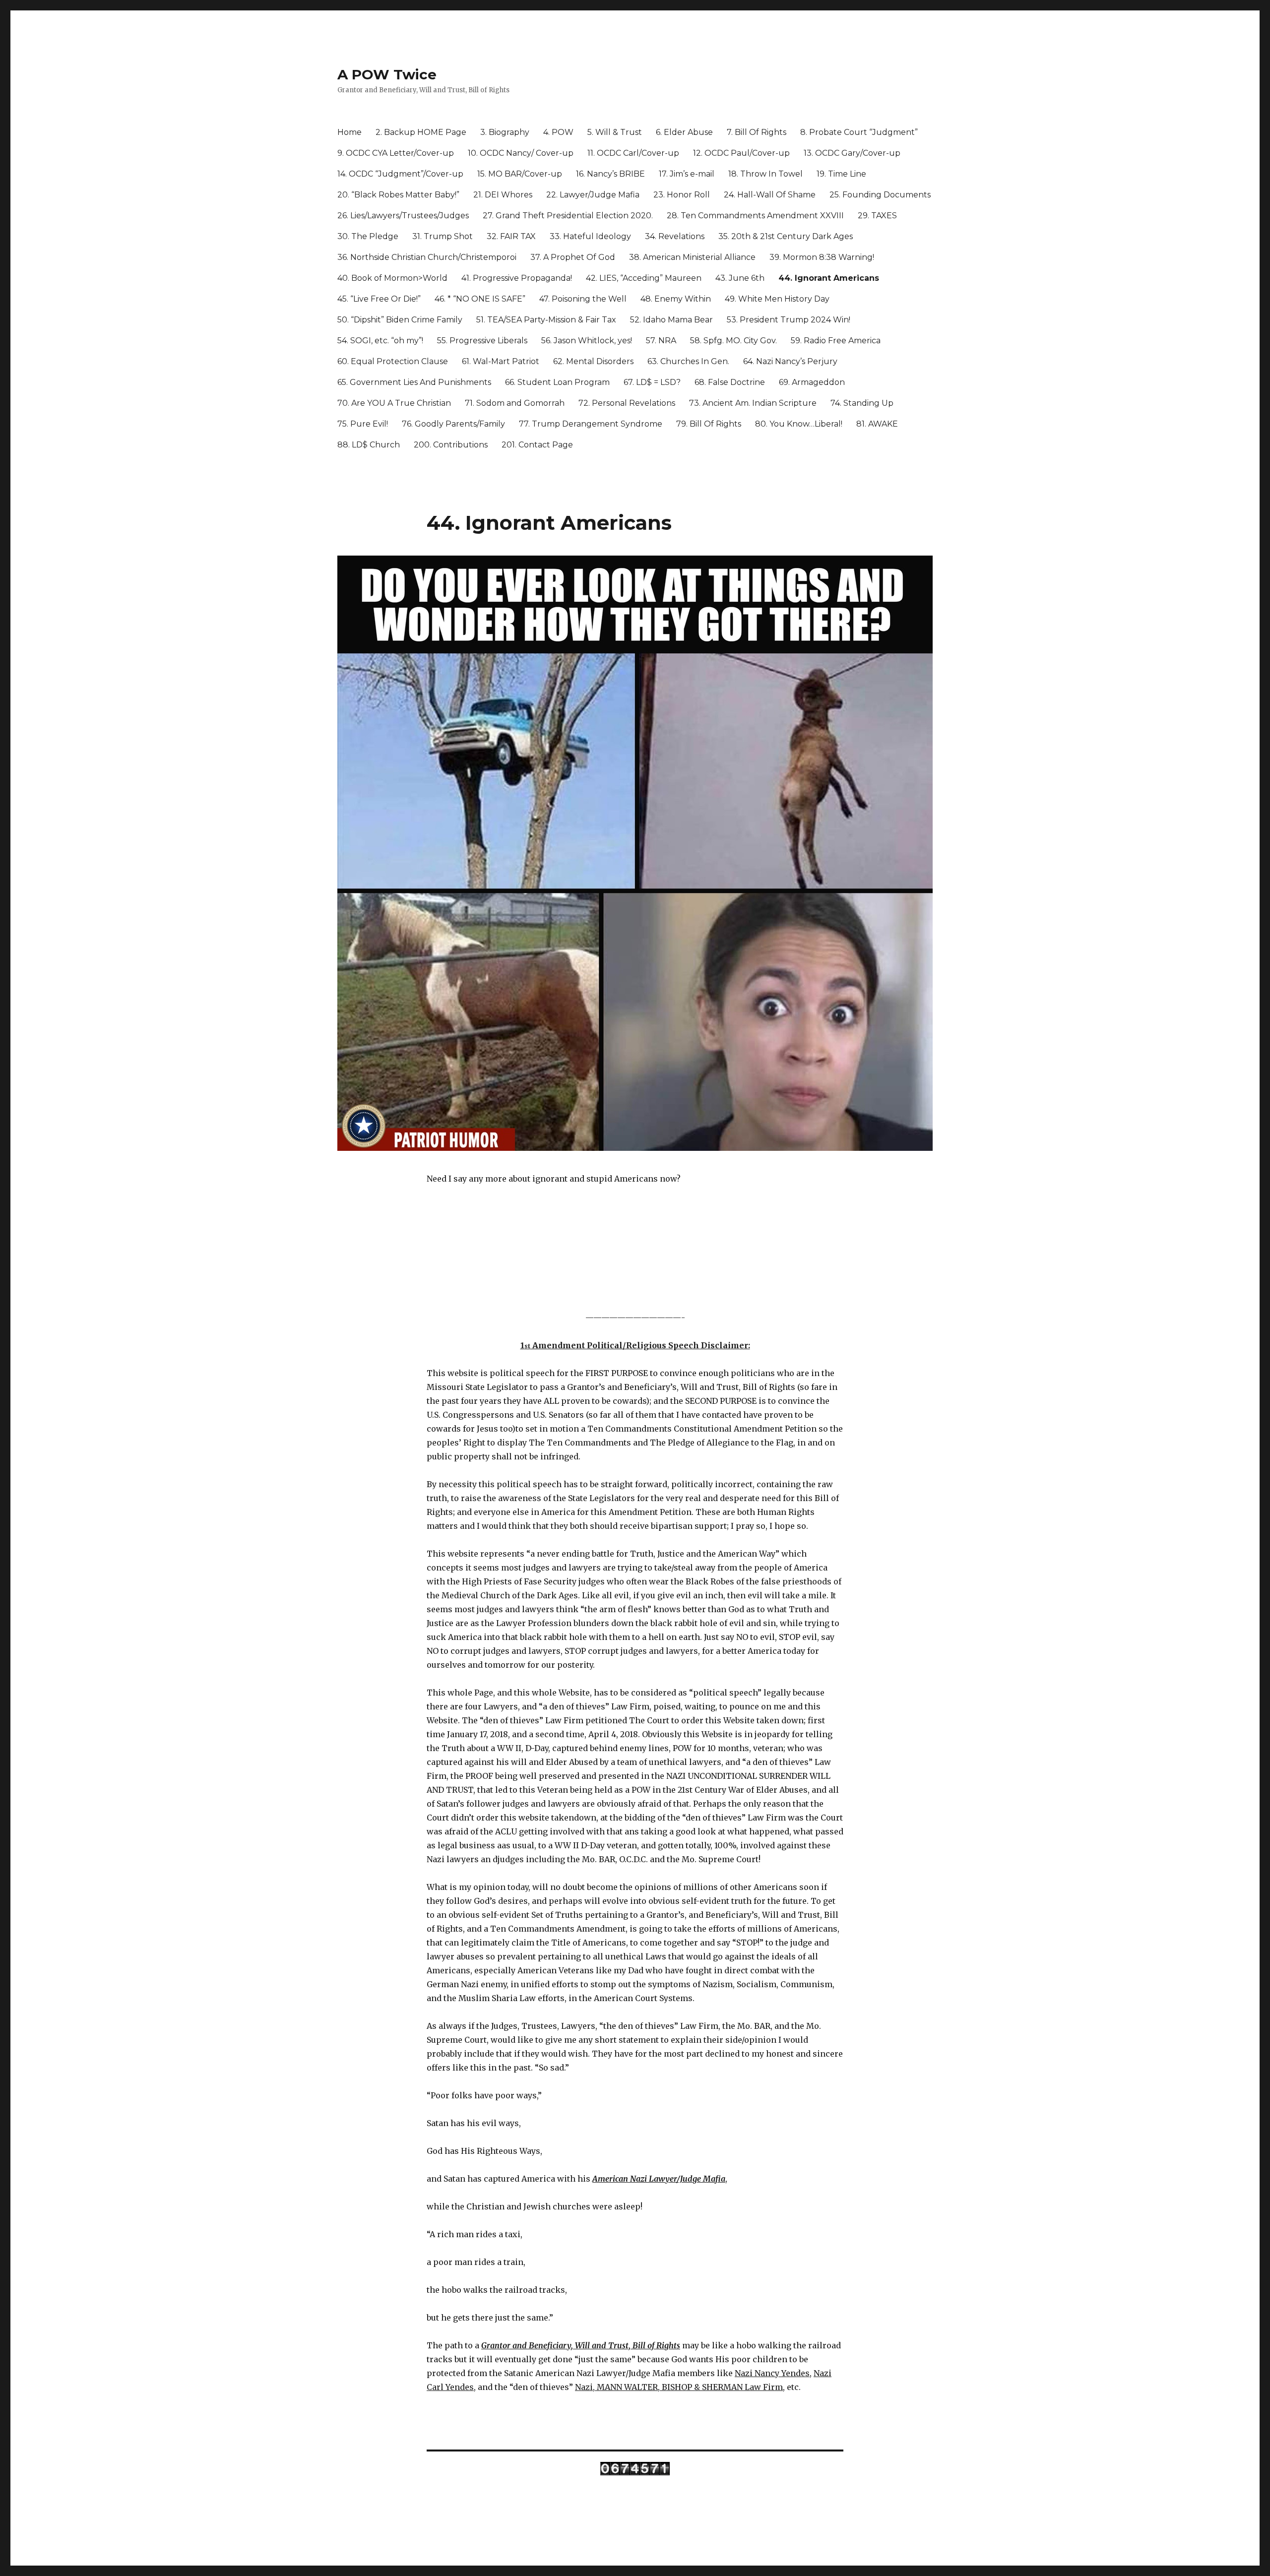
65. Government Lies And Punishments (414, 382)
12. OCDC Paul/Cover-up (741, 153)
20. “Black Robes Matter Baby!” (398, 195)
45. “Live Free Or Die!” (379, 299)
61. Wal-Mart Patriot (501, 361)
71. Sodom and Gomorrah (515, 403)
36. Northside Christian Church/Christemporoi (427, 257)
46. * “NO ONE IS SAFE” (480, 299)
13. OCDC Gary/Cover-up (852, 153)
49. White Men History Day (777, 299)
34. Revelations (675, 236)
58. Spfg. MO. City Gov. (733, 341)
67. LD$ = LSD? (652, 382)
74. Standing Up (862, 403)
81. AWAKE (877, 424)
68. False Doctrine (730, 382)
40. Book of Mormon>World (392, 278)
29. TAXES (877, 216)
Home (349, 132)
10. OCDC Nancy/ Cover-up (521, 153)
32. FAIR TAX (511, 236)
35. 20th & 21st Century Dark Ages (786, 236)
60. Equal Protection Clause (393, 361)
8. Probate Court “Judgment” (859, 132)
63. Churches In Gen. (688, 361)
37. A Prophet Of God (573, 257)
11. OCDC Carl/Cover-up (633, 153)
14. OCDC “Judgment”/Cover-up (400, 174)
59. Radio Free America (836, 341)
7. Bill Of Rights (757, 132)
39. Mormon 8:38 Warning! (822, 257)
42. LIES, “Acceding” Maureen (644, 278)
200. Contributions (451, 445)
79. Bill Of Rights (709, 424)
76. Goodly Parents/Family (453, 424)
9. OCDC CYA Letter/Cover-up (396, 153)
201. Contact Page (537, 445)
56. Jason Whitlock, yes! (587, 341)
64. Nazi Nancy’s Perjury (790, 361)
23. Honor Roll (682, 195)
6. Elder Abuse (684, 132)
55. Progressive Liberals (482, 341)
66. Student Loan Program (557, 382)
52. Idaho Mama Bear (671, 320)
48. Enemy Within (676, 299)
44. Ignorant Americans (829, 278)
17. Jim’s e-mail (687, 174)
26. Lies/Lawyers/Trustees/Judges (403, 216)
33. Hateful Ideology (590, 236)
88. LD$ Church (369, 445)
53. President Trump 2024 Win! (789, 320)
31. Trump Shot (443, 236)
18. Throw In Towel (765, 174)
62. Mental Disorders (593, 361)
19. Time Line (841, 174)
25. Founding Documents (880, 195)
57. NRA (661, 341)
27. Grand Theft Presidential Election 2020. (568, 216)
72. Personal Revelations (627, 403)
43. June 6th (740, 278)
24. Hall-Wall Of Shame (770, 195)
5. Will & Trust (615, 132)
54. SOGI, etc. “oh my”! (380, 341)
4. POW (558, 132)
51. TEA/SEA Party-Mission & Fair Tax (546, 320)
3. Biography (505, 132)
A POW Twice (387, 74)
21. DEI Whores (503, 195)
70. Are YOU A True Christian (394, 403)
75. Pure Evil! (363, 424)
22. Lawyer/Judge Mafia (593, 195)
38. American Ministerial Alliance (692, 257)
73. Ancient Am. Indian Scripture (753, 403)
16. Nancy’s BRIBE (610, 174)
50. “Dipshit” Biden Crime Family (400, 320)
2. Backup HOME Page (421, 132)
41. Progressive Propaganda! (517, 278)
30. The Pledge (368, 236)
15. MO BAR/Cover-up (520, 174)
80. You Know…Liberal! (799, 424)
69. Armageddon (812, 382)
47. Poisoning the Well (583, 299)
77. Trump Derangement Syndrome (591, 424)
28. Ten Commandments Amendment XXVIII (755, 216)
